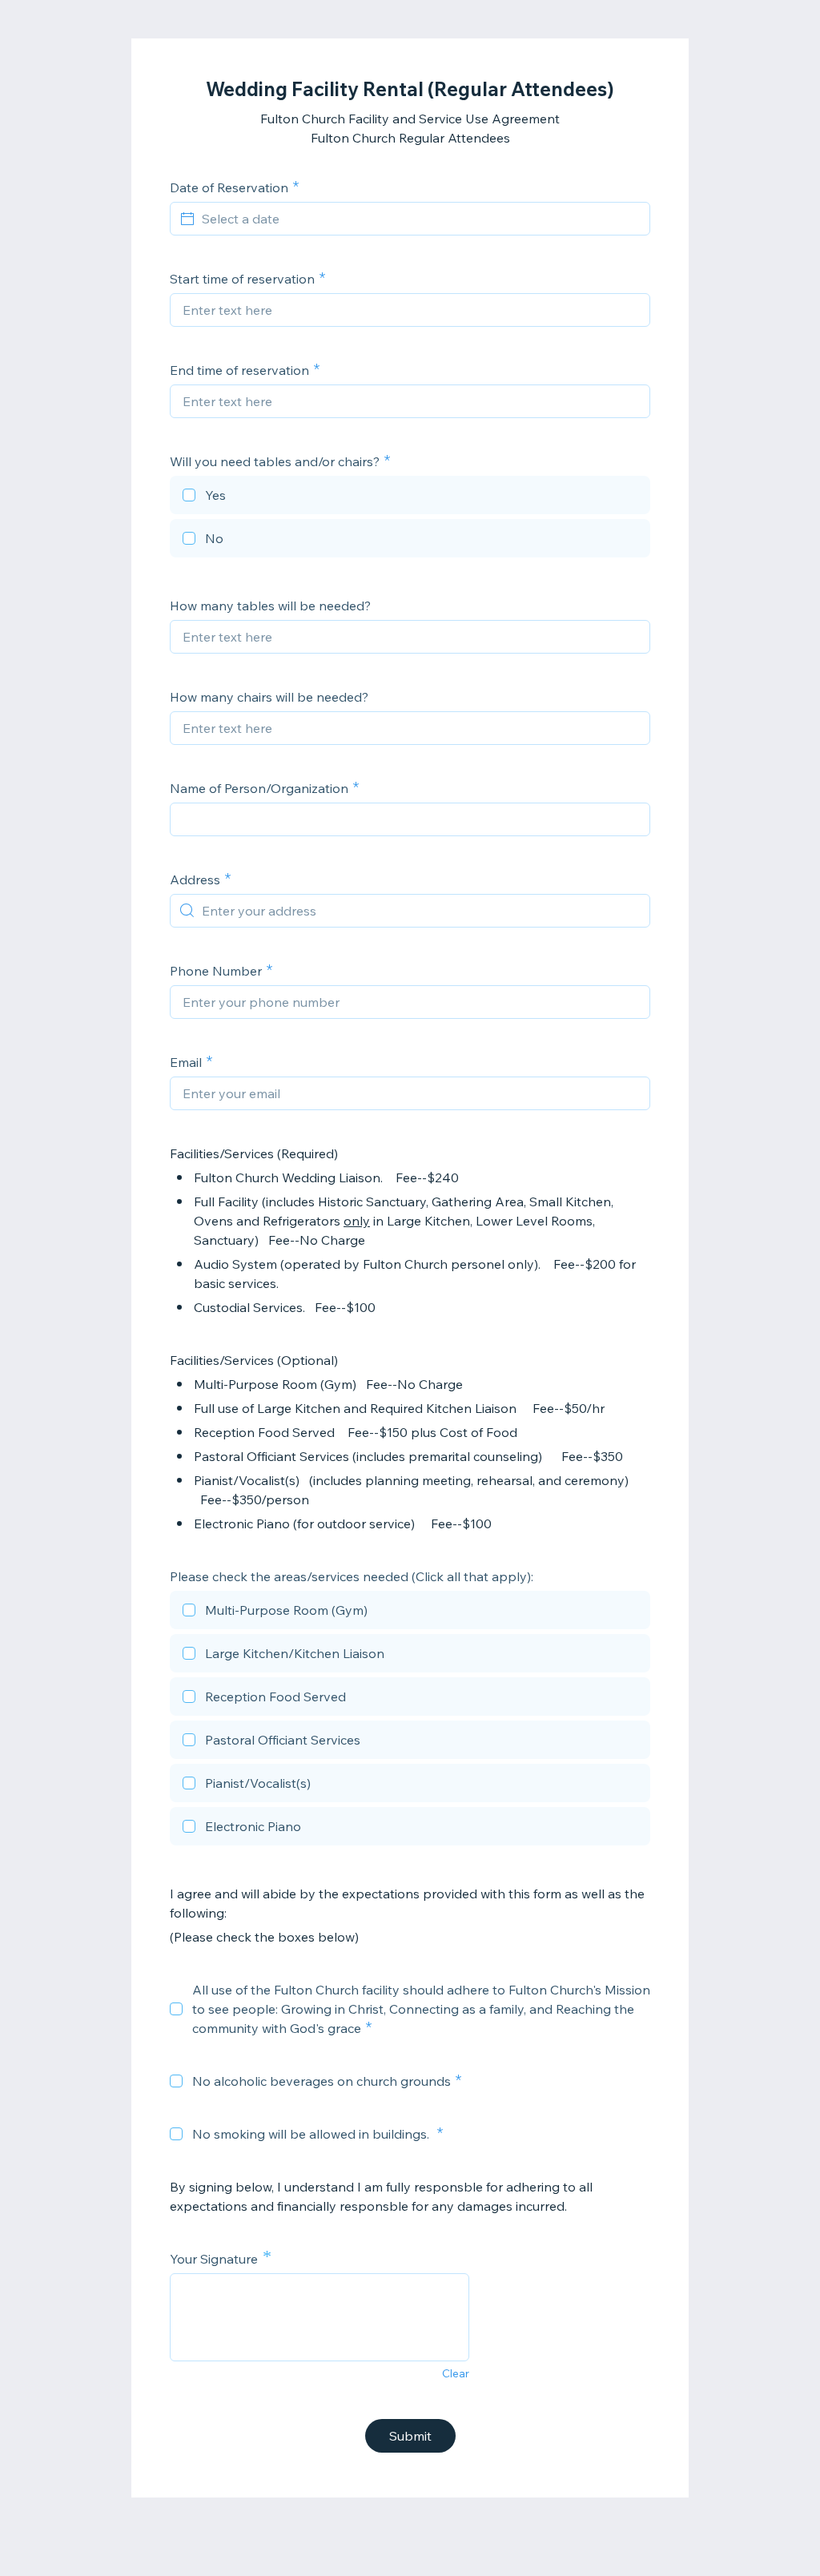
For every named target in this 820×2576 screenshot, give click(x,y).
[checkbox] (410, 497)
